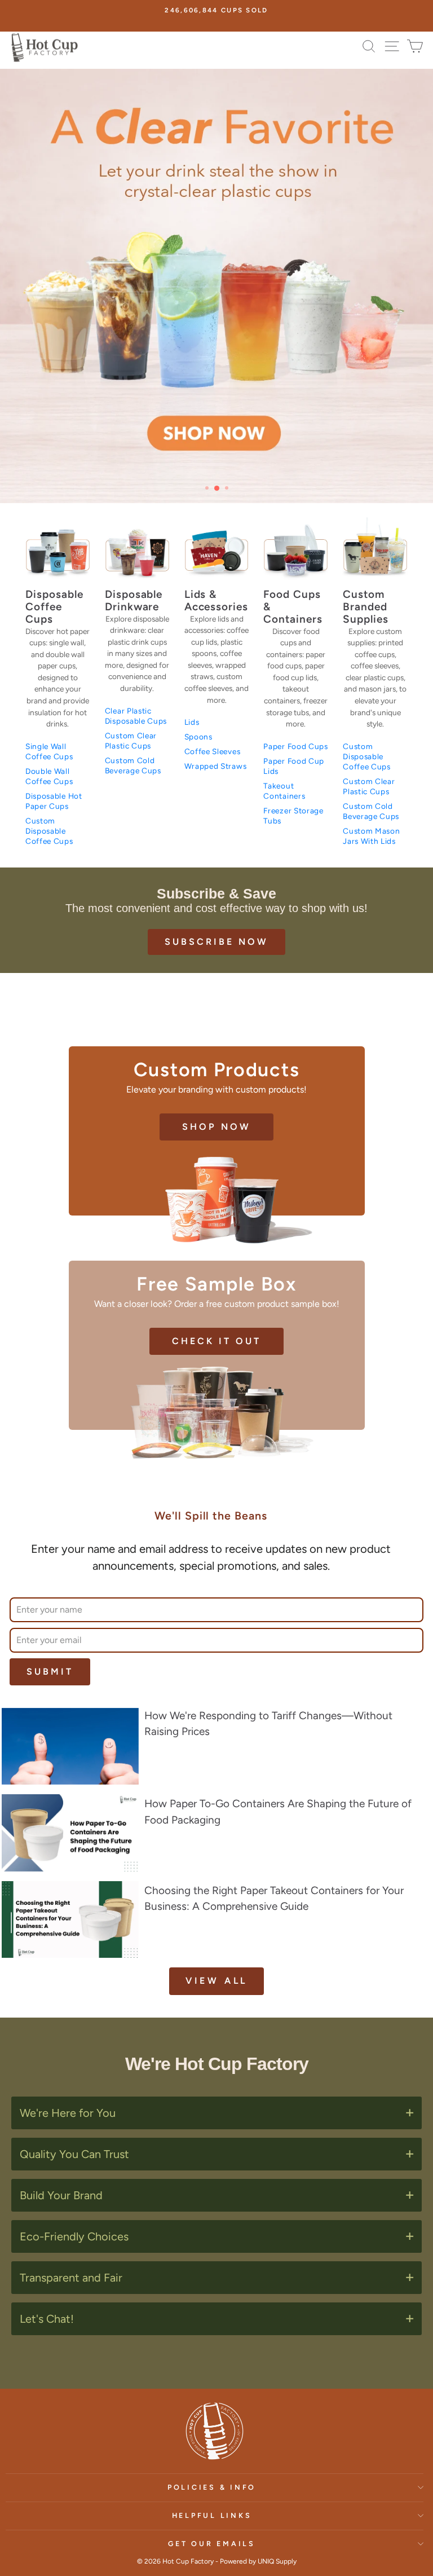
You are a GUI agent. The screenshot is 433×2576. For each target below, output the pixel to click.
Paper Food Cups (295, 746)
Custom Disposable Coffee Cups (49, 831)
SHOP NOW (216, 1127)
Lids (192, 722)
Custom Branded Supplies (366, 607)
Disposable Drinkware (134, 601)
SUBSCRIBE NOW (216, 942)
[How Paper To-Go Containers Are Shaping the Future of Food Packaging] (70, 1833)
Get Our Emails (212, 2544)
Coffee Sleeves (213, 751)
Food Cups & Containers (293, 607)
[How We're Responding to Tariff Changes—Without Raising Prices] (70, 1746)
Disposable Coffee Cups (54, 607)
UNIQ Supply (277, 2561)
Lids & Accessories (216, 601)
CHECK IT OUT (216, 1341)
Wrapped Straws (216, 766)
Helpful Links (212, 2515)
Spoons (198, 737)
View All (216, 1981)
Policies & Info (212, 2487)
